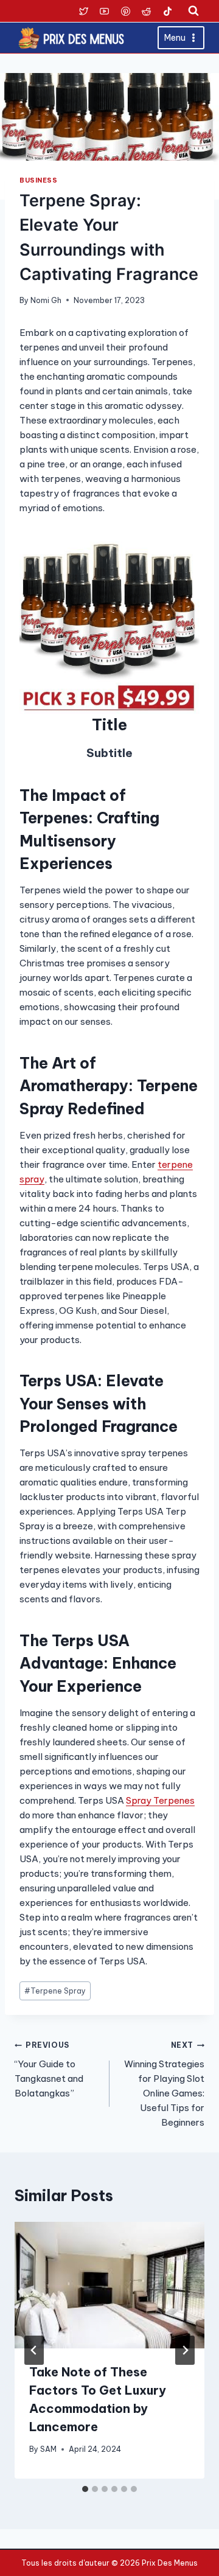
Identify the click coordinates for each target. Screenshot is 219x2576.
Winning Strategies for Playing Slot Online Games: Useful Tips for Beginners (164, 2084)
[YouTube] (105, 11)
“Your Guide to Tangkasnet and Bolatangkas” (49, 2070)
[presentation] (109, 2285)
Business (38, 180)
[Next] (185, 2350)
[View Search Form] (193, 11)
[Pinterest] (125, 11)
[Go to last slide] (34, 2350)
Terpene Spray (55, 1991)
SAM (48, 2449)
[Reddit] (147, 11)
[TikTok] (167, 11)
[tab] (85, 2489)
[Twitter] (83, 11)
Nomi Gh (46, 300)
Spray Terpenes (160, 1800)
